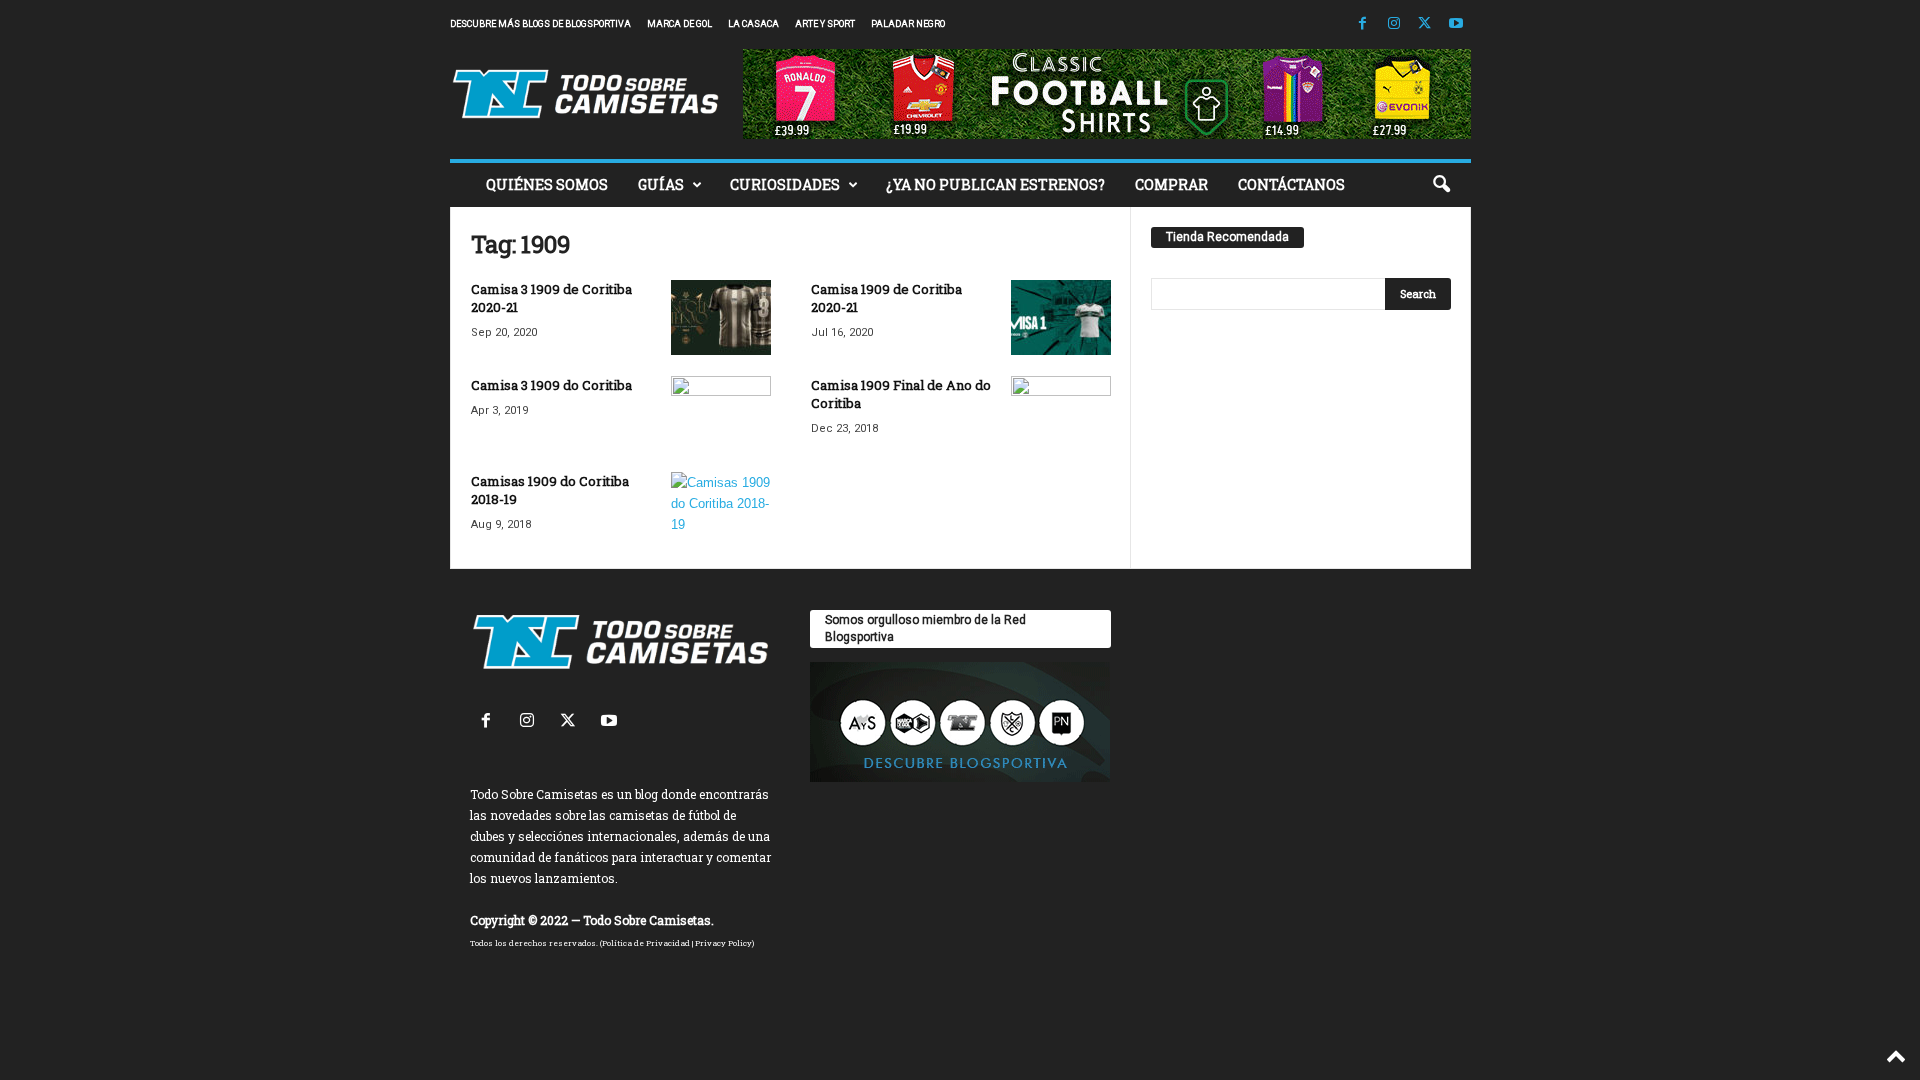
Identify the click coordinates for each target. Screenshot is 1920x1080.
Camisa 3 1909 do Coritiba (551, 385)
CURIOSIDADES (785, 184)
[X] (1425, 24)
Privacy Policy (723, 943)
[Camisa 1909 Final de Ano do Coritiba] (1061, 413)
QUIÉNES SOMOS (547, 184)
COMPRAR (1171, 184)
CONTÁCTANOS (1291, 184)
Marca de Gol (679, 24)
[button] (1441, 185)
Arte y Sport (825, 24)
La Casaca (753, 24)
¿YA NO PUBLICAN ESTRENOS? (995, 184)
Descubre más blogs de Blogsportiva (540, 24)
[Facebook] (1363, 24)
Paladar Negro (908, 24)
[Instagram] (1394, 24)
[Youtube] (1456, 24)
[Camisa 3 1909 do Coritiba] (721, 413)
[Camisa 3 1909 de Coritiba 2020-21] (721, 317)
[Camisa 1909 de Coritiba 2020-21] (1061, 317)
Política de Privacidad (646, 943)
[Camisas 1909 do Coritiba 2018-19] (721, 509)
